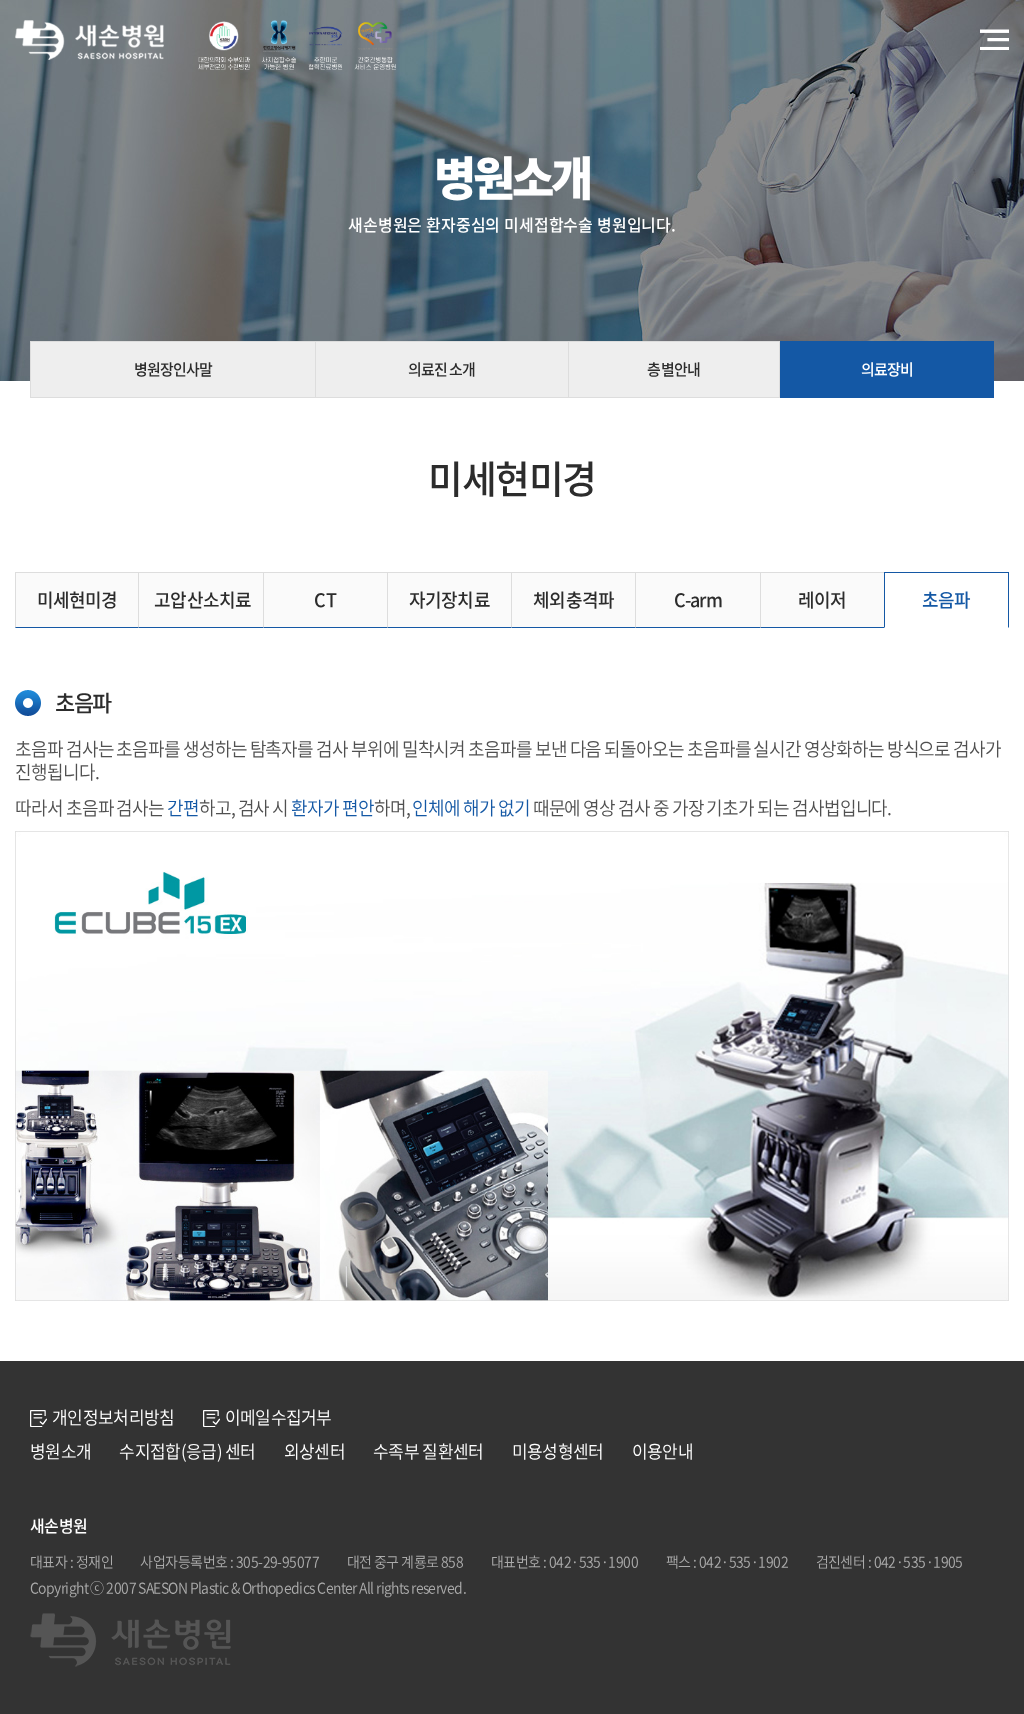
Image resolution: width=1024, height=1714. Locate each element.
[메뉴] (994, 40)
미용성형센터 (558, 1450)
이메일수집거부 (278, 1417)
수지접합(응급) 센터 (187, 1450)
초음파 (946, 599)
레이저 (822, 599)
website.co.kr (609, 1587)
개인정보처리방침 (113, 1417)
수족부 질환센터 (428, 1450)
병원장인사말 (173, 369)
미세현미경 (77, 599)
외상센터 (314, 1450)
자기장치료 (449, 599)
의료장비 (887, 369)
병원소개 (60, 1450)
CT (324, 599)
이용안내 (662, 1450)
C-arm (698, 599)
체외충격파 (573, 599)
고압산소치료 (202, 599)
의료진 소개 (442, 369)
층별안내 (673, 369)
